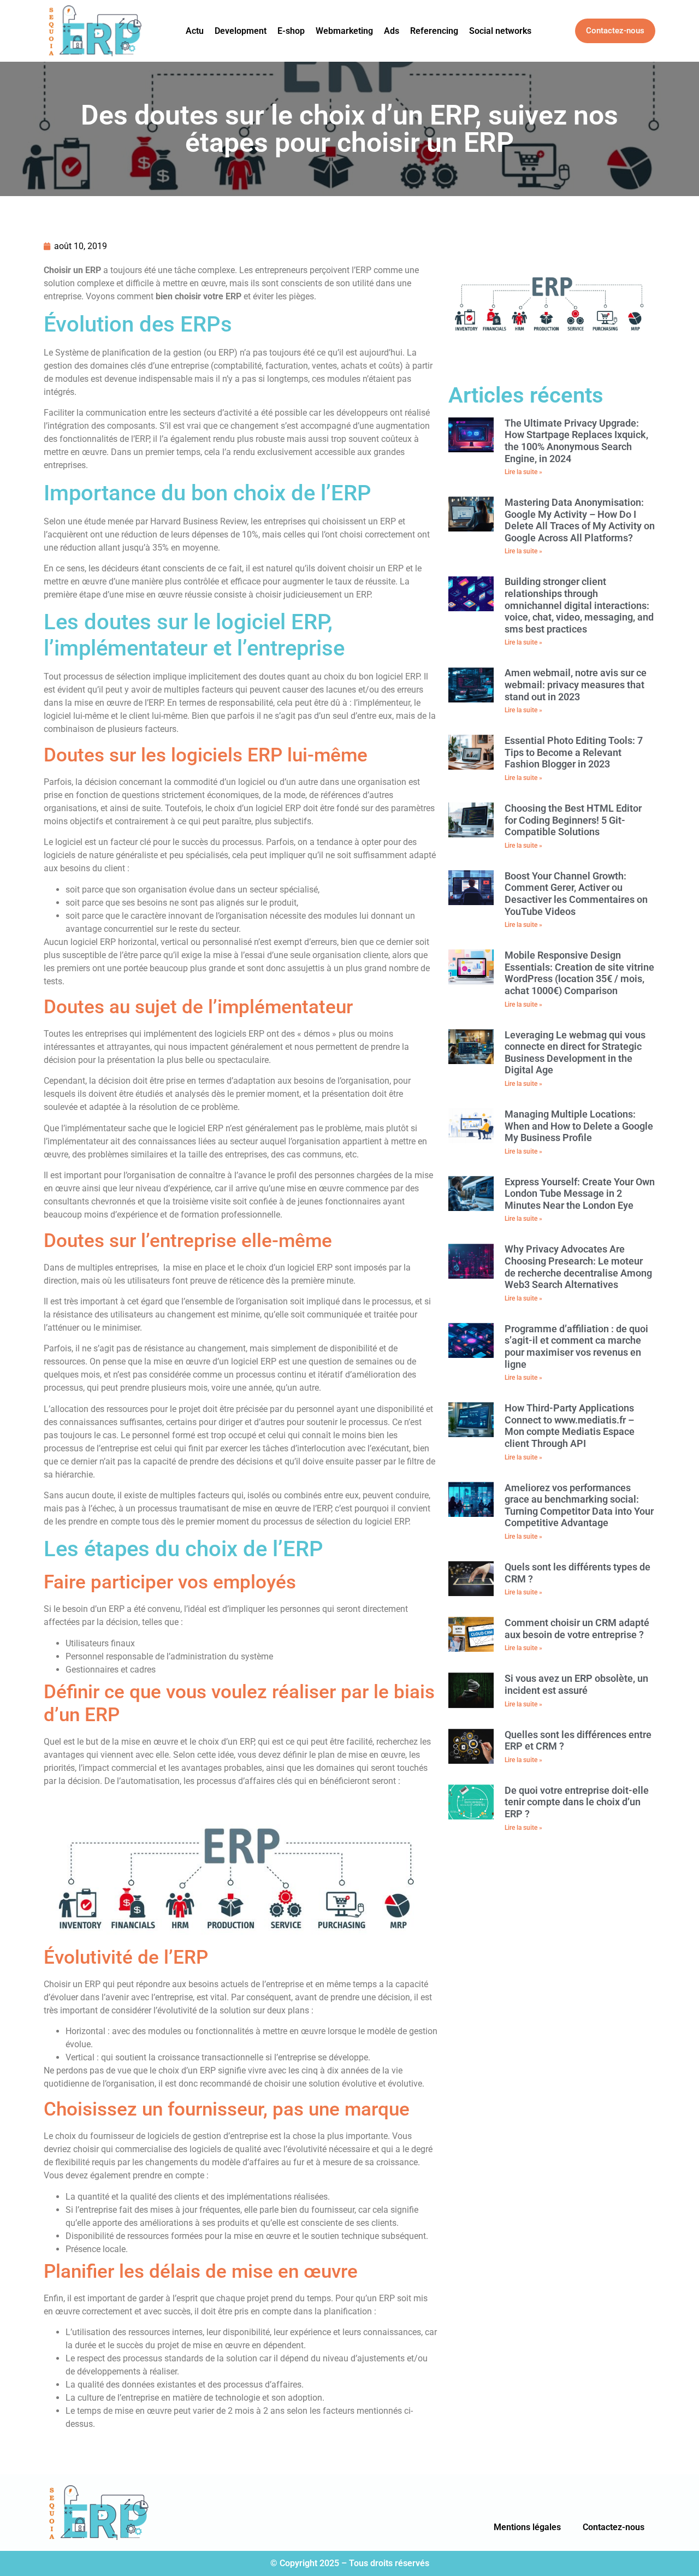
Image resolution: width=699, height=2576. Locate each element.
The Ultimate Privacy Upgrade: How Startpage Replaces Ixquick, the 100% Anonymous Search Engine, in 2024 (576, 441)
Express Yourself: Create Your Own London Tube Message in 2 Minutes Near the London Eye (580, 1194)
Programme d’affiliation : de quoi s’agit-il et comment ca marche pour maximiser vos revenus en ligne (576, 1346)
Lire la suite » (523, 472)
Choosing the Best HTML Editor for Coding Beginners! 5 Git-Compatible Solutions (573, 820)
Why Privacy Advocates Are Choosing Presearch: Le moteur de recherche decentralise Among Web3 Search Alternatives (578, 1267)
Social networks (500, 31)
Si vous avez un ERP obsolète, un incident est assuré (576, 1684)
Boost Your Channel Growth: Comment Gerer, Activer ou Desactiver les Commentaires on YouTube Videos (576, 894)
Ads (392, 31)
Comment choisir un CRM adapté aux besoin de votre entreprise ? (577, 1629)
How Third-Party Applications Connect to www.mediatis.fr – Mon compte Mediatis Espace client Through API (570, 1426)
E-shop (291, 31)
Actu (195, 31)
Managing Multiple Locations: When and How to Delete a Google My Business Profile (579, 1126)
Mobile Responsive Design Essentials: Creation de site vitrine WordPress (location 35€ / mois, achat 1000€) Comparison (579, 973)
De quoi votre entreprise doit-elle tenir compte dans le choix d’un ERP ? (577, 1802)
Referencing (434, 31)
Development (241, 31)
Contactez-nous (614, 2527)
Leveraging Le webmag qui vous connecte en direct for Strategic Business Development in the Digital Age (575, 1053)
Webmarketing (344, 31)
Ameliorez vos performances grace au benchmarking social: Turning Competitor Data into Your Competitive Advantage (579, 1505)
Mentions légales (527, 2527)
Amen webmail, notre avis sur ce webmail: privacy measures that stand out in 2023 (576, 684)
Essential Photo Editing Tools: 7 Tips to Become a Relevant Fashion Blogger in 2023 (574, 752)
